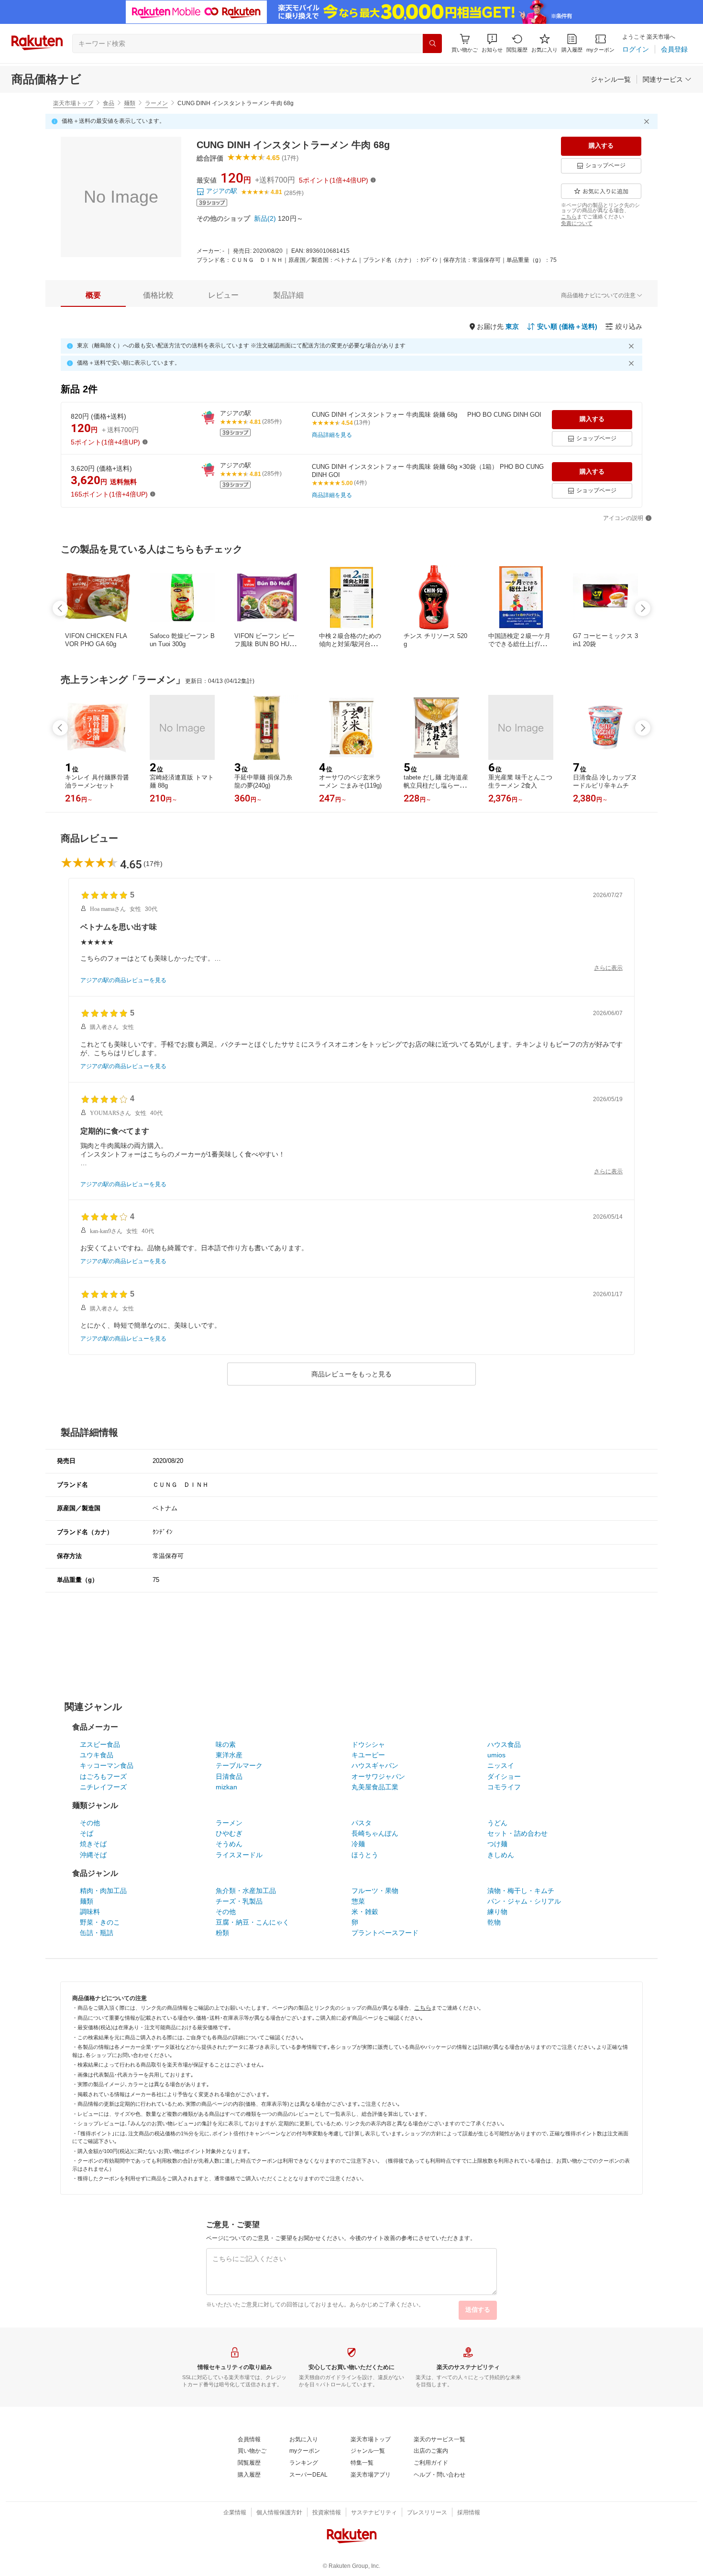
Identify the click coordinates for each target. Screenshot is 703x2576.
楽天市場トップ (73, 103)
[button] (492, 43)
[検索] (432, 43)
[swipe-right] (643, 608)
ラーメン (156, 103)
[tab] (93, 295)
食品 (109, 103)
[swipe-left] (60, 608)
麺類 (130, 103)
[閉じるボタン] (648, 121)
